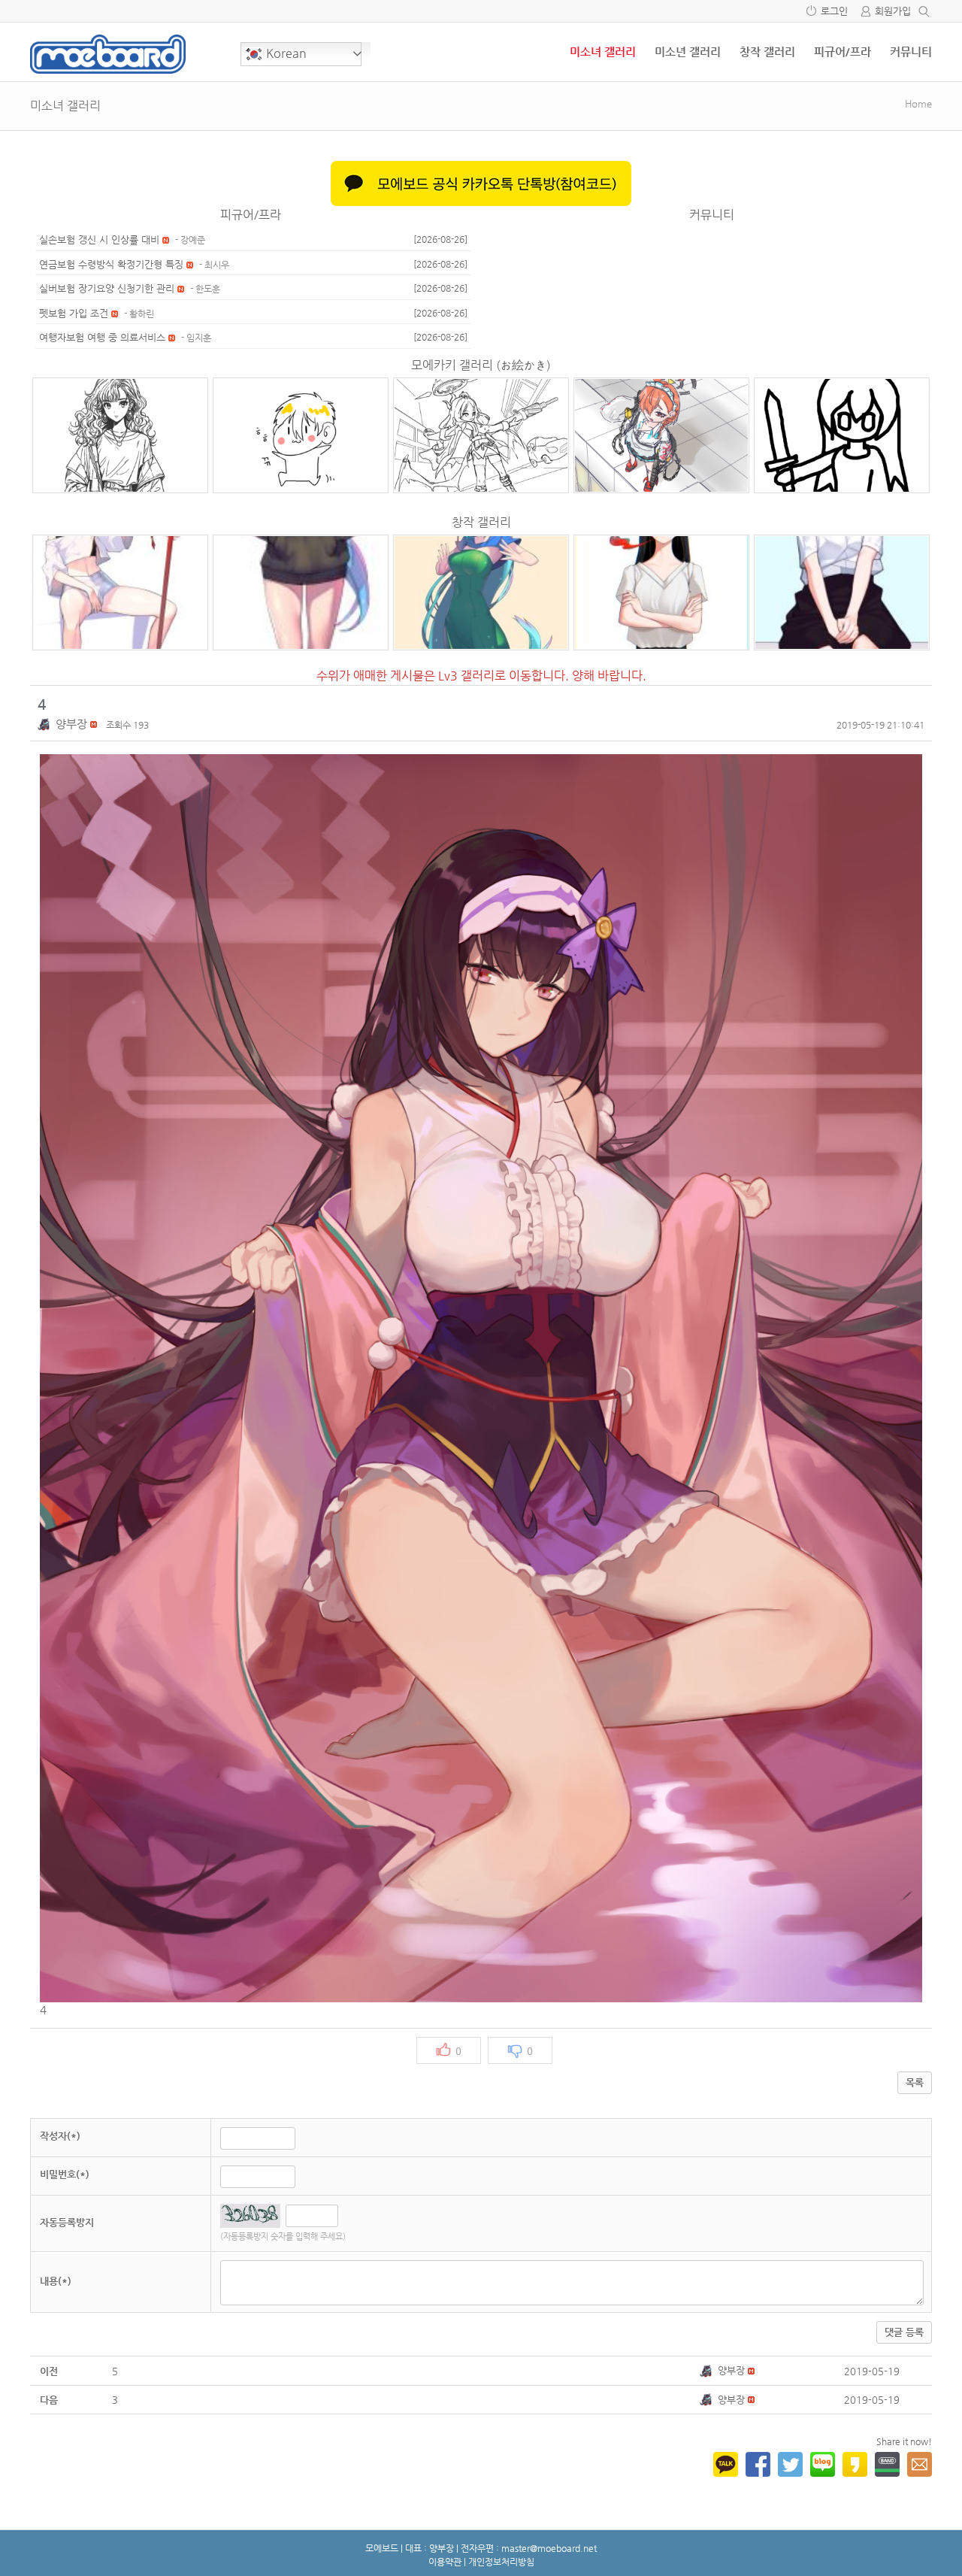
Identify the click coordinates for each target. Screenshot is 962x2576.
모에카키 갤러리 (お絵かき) (481, 365)
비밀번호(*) (65, 2174)
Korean (285, 53)
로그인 (834, 11)
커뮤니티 (911, 52)
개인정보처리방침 (501, 2562)
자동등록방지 (67, 2222)
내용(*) (56, 2281)
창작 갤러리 (767, 52)
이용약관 (445, 2562)
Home (918, 103)
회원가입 (893, 11)
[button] (47, 724)
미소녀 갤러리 (603, 52)
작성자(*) (60, 2136)
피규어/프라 (843, 52)
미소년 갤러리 (688, 52)
